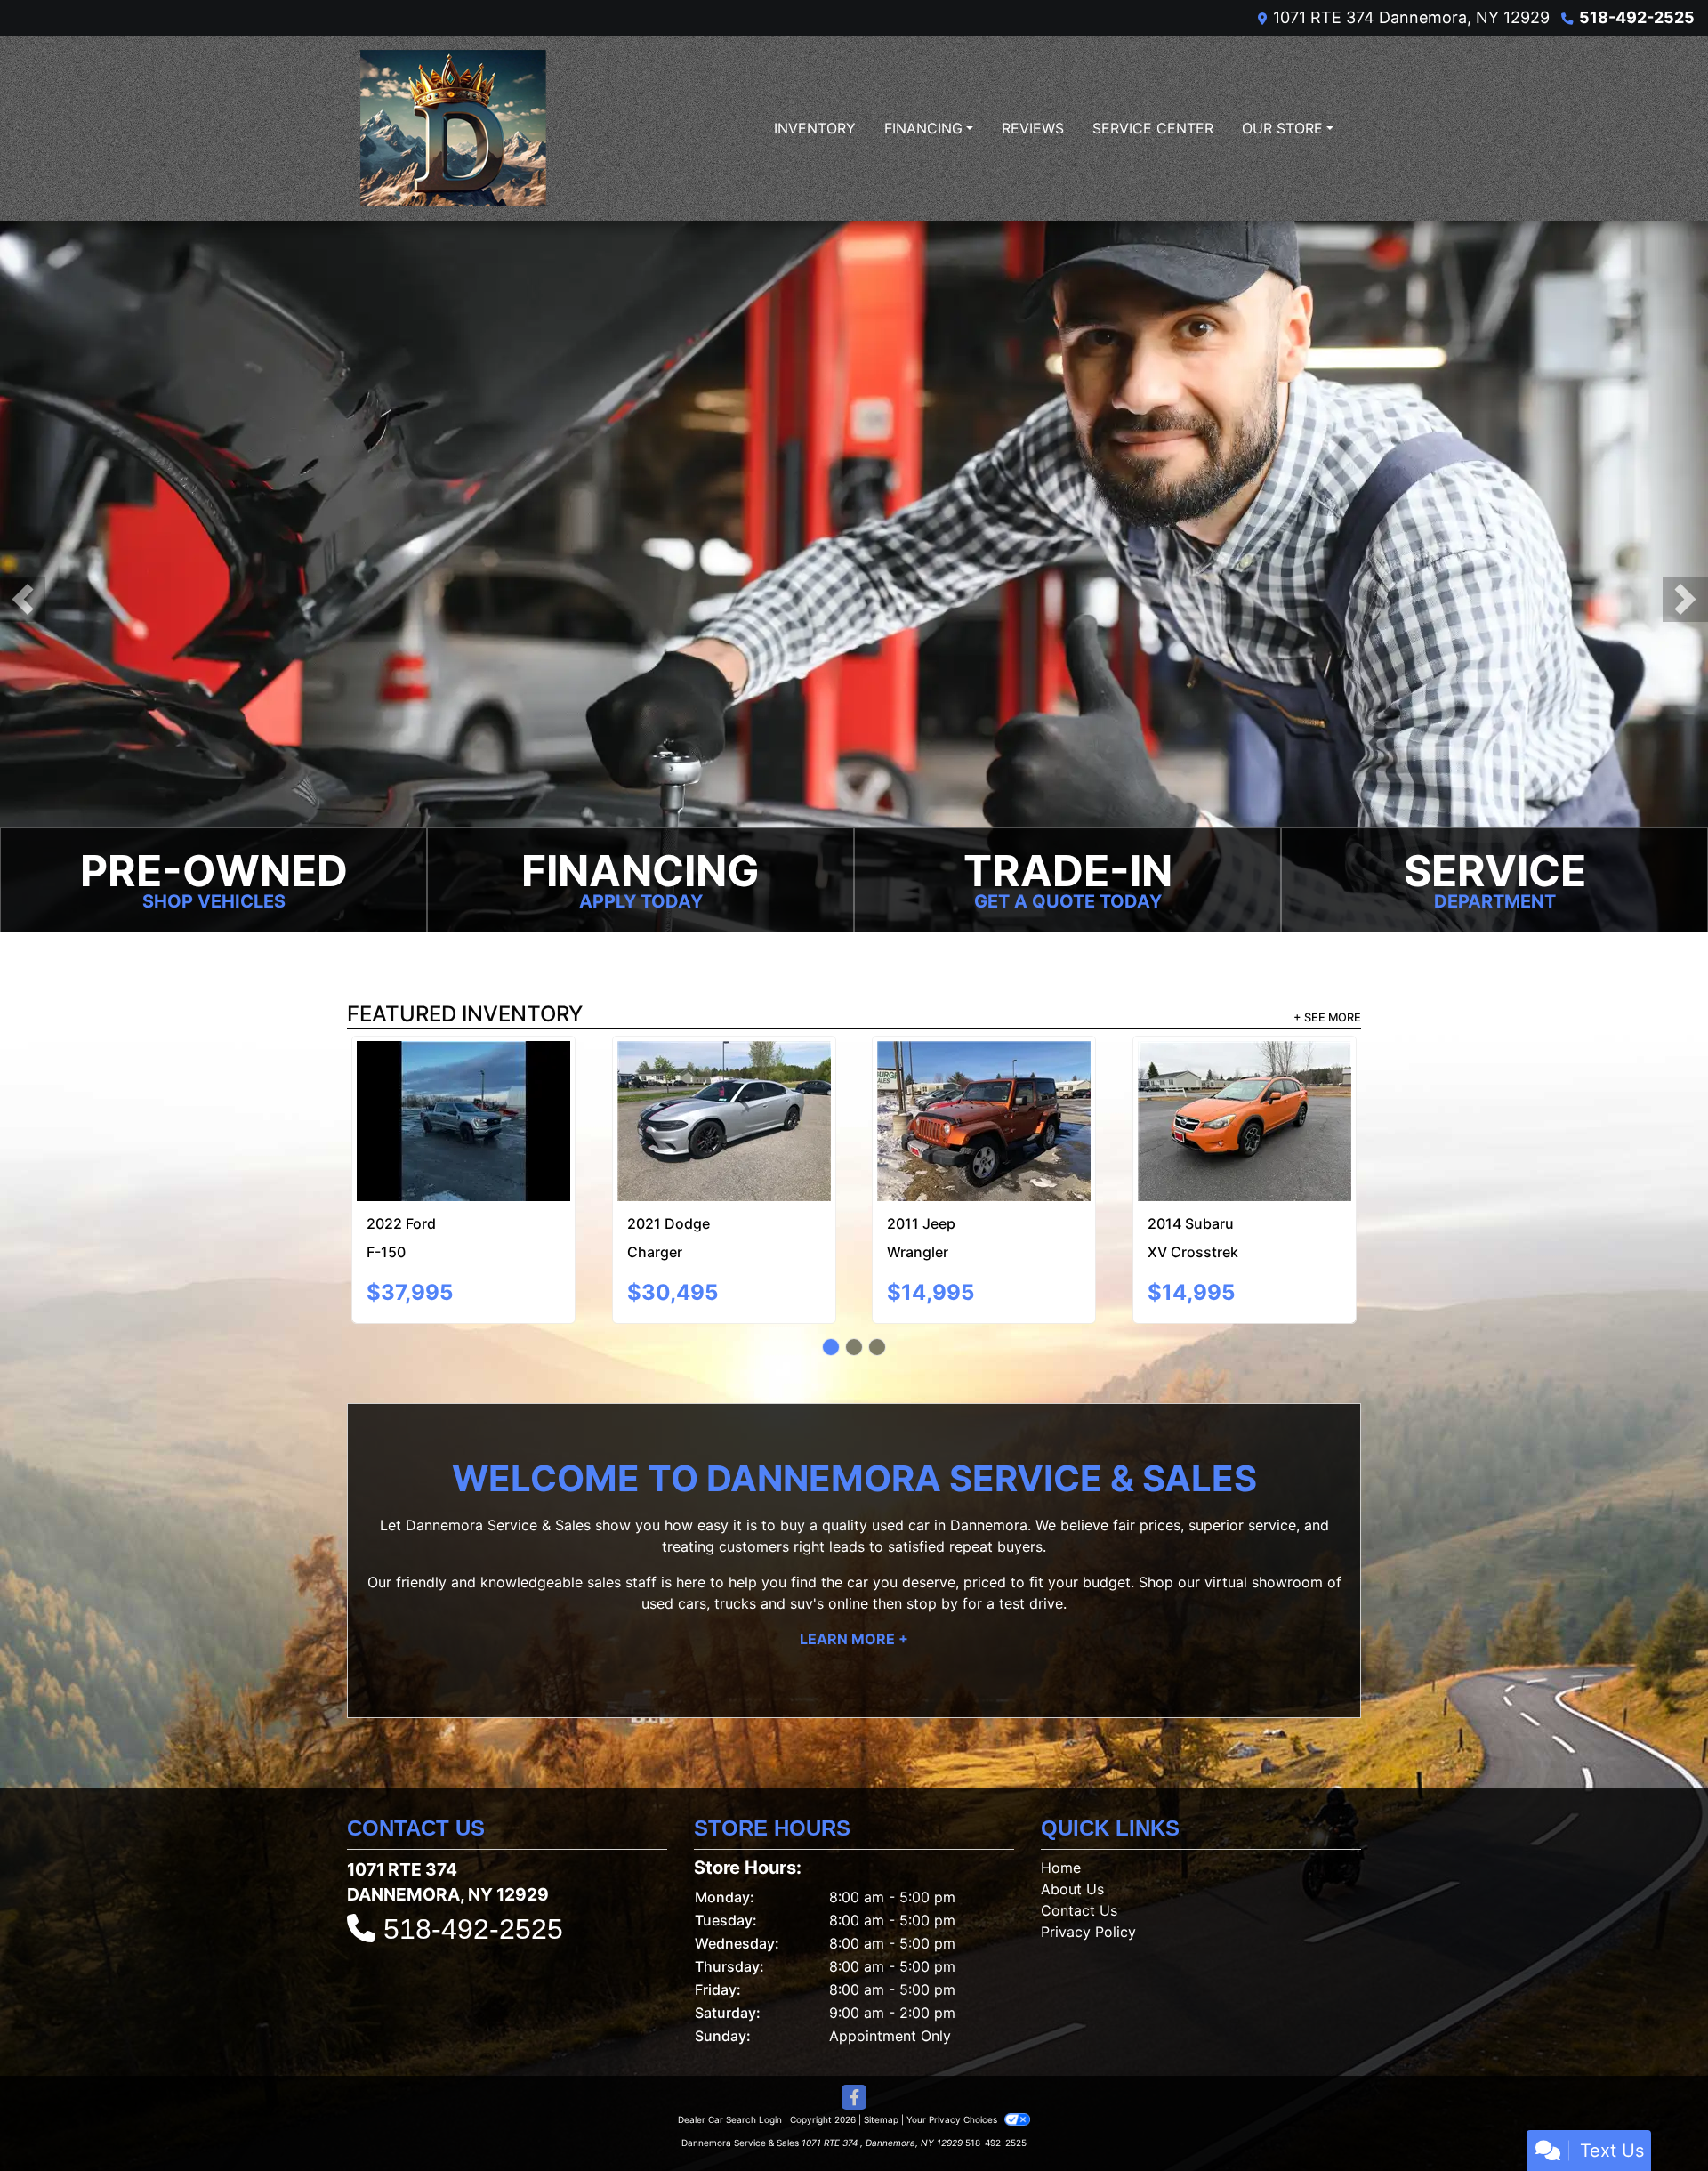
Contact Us (1079, 1854)
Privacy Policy (1088, 1876)
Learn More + (854, 1584)
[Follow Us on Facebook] (854, 2042)
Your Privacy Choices (953, 2063)
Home (1061, 1812)
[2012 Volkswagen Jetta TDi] (1244, 1094)
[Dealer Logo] (453, 128)
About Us (1072, 1833)
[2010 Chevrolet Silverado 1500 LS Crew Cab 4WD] (984, 1087)
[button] (23, 599)
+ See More (1327, 1017)
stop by (932, 1548)
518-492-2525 (1637, 17)
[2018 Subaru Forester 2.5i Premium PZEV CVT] (464, 1081)
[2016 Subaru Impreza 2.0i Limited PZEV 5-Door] (724, 1081)
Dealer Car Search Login (730, 2063)
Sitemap (881, 2063)
